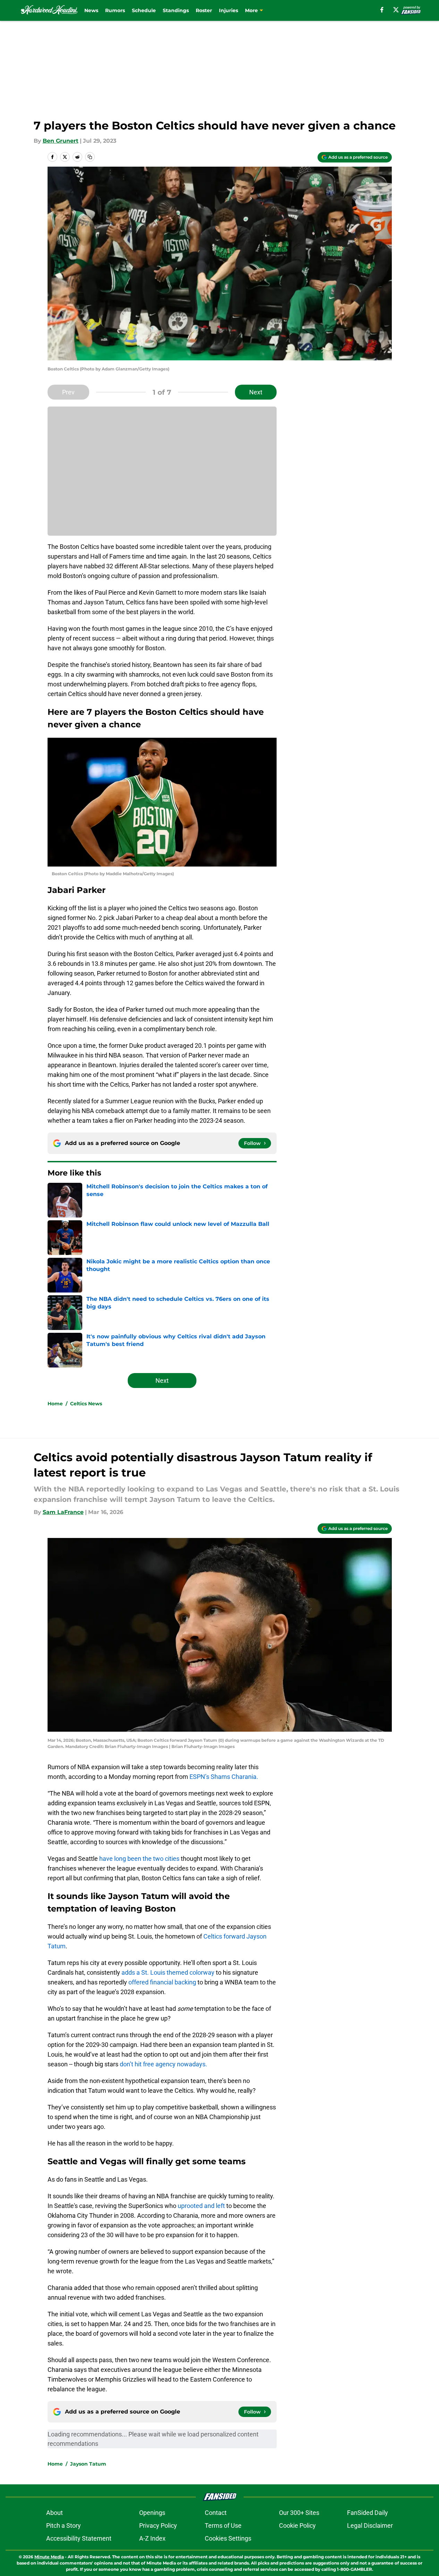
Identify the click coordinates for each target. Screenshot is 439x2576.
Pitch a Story (64, 2525)
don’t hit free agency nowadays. (163, 2064)
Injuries (229, 10)
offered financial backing (162, 1982)
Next (256, 392)
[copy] (90, 157)
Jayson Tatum (88, 2464)
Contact (216, 2513)
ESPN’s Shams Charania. (224, 1777)
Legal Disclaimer (370, 2525)
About (54, 2513)
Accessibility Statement (79, 2538)
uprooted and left (201, 2206)
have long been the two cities (139, 1859)
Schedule (144, 10)
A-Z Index (152, 2538)
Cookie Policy (297, 2525)
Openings (152, 2513)
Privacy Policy (158, 2525)
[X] (396, 10)
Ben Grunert (61, 141)
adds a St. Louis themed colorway (168, 1972)
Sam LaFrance (63, 1512)
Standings (176, 10)
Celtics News (86, 1404)
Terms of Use (223, 2525)
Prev (68, 392)
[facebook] (382, 10)
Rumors (115, 10)
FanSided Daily (368, 2513)
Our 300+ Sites (299, 2513)
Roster (204, 10)
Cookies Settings (228, 2538)
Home (55, 1404)
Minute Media (49, 2557)
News (91, 10)
